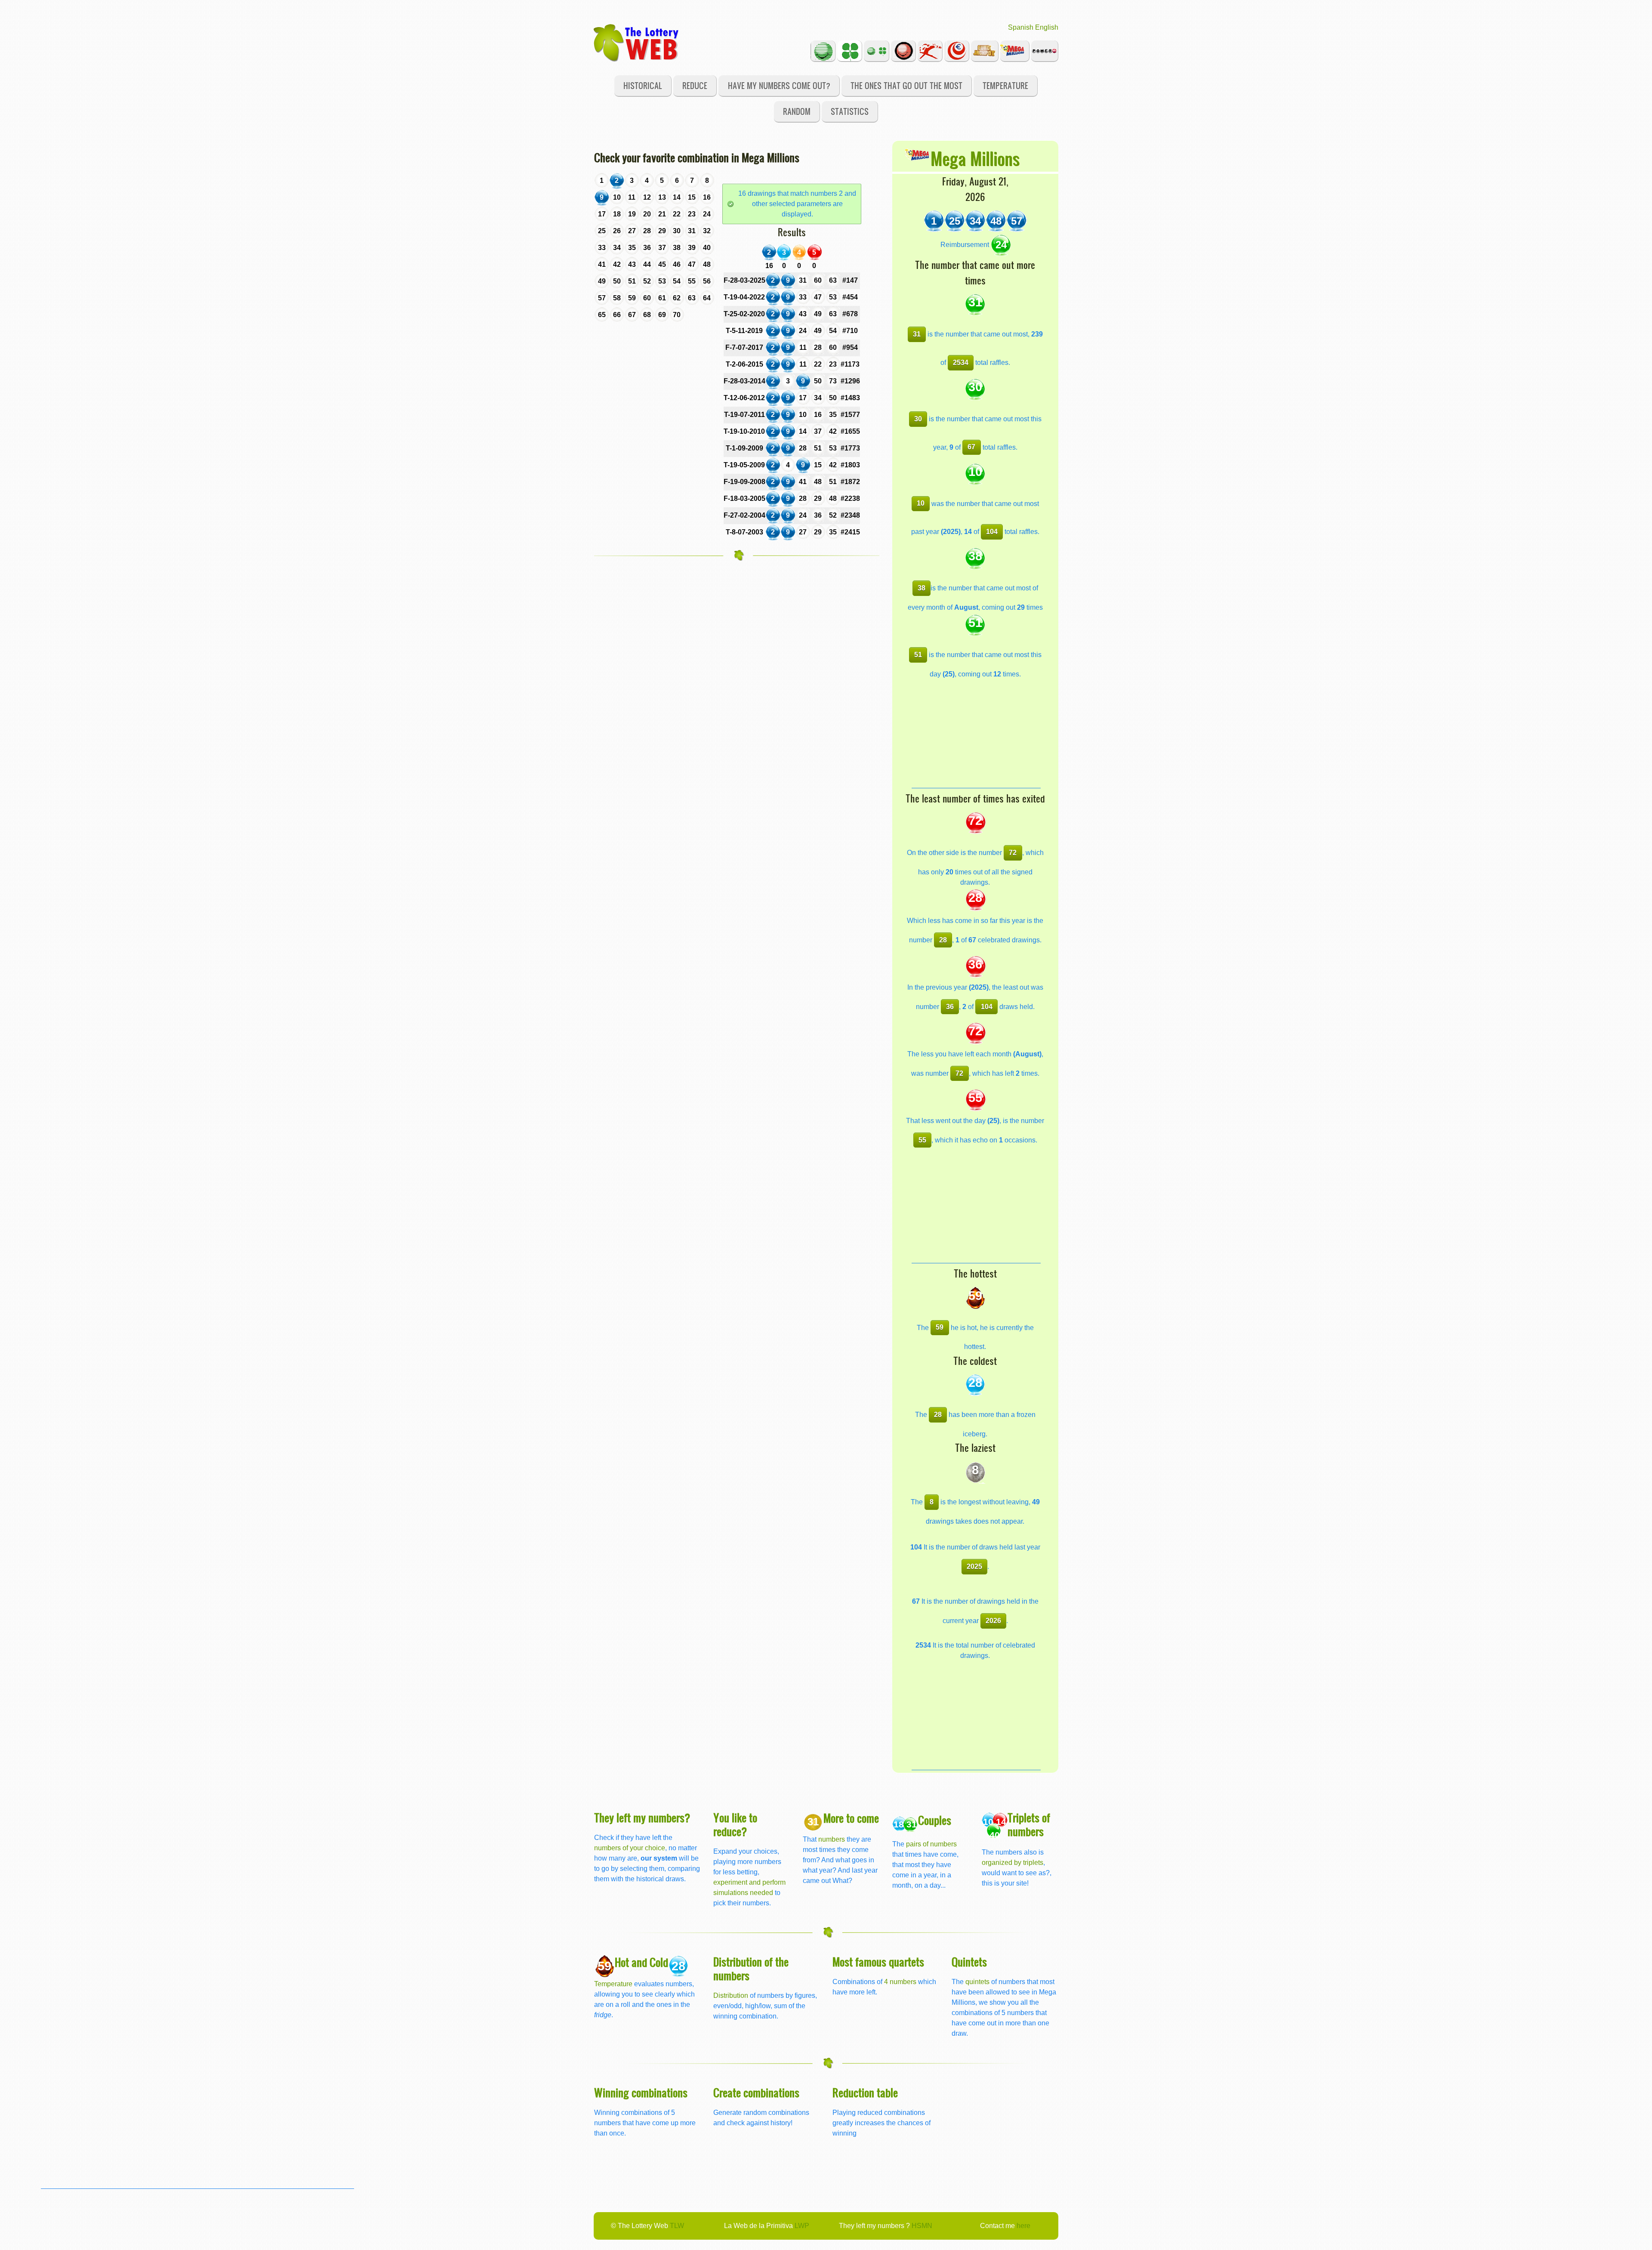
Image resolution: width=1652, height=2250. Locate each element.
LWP (802, 2226)
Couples (935, 1820)
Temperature (1005, 85)
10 (921, 503)
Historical (643, 85)
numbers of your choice (630, 1848)
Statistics (850, 111)
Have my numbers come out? (779, 85)
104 (992, 532)
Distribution (731, 1995)
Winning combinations (641, 2092)
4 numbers (900, 1982)
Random (797, 111)
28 (943, 940)
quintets (977, 1982)
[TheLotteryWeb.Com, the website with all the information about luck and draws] (637, 42)
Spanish (1021, 27)
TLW (677, 2226)
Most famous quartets (878, 1961)
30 (918, 419)
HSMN (922, 2226)
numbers (832, 1839)
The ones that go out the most (906, 85)
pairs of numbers (931, 1844)
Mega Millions (975, 158)
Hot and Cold (641, 1962)
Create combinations (756, 2092)
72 (1013, 853)
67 (971, 447)
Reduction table (865, 2092)
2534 (961, 363)
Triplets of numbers (1029, 1824)
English (1047, 27)
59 (940, 1327)
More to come (851, 1818)
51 (918, 655)
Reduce (695, 85)
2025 (974, 1566)
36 (950, 1007)
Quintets (969, 1961)
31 (917, 334)
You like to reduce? (735, 1824)
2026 (993, 1621)
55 (922, 1140)
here (1023, 2226)
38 (922, 588)
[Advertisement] (976, 734)
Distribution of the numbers (751, 1968)
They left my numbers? (642, 1817)
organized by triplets (1012, 1863)
